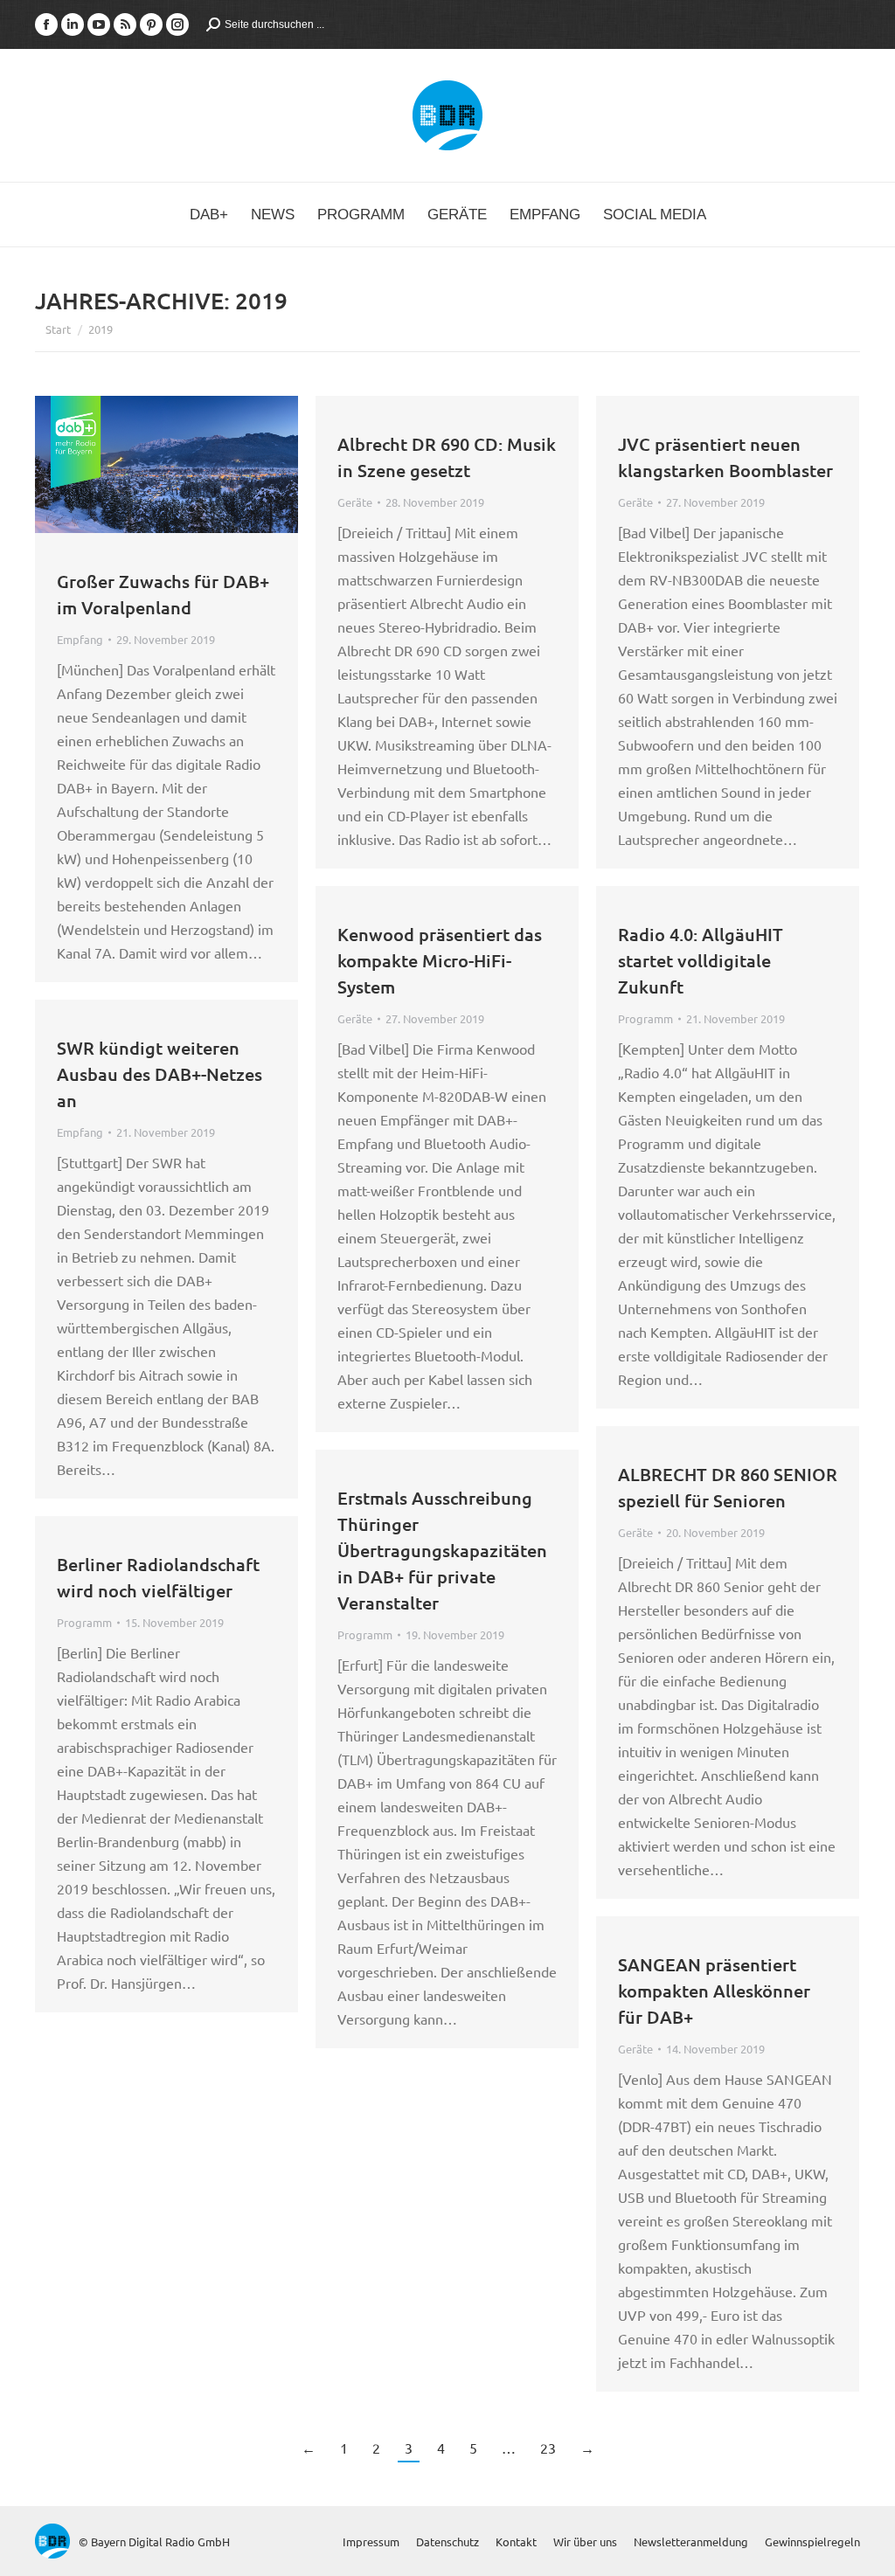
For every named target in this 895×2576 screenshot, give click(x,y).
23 (548, 2448)
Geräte (355, 502)
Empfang (80, 639)
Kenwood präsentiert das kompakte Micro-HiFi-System (440, 960)
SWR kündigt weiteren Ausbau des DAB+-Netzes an (160, 1074)
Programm (645, 1018)
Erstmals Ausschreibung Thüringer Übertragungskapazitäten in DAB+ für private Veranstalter (442, 1550)
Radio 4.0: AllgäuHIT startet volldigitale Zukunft (701, 960)
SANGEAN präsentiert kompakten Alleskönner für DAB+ (714, 1991)
